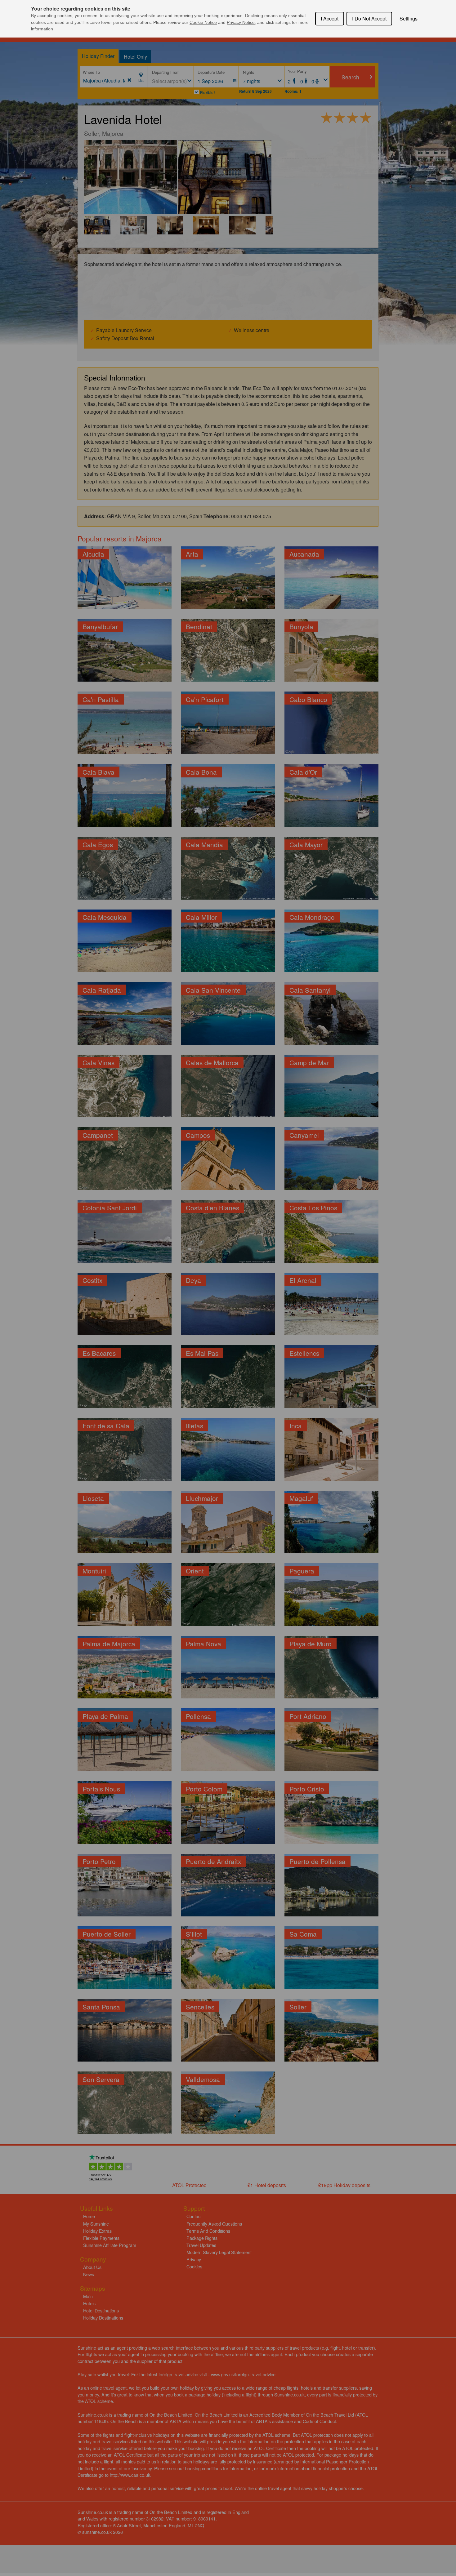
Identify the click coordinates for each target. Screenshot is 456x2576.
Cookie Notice (203, 22)
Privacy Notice (241, 22)
